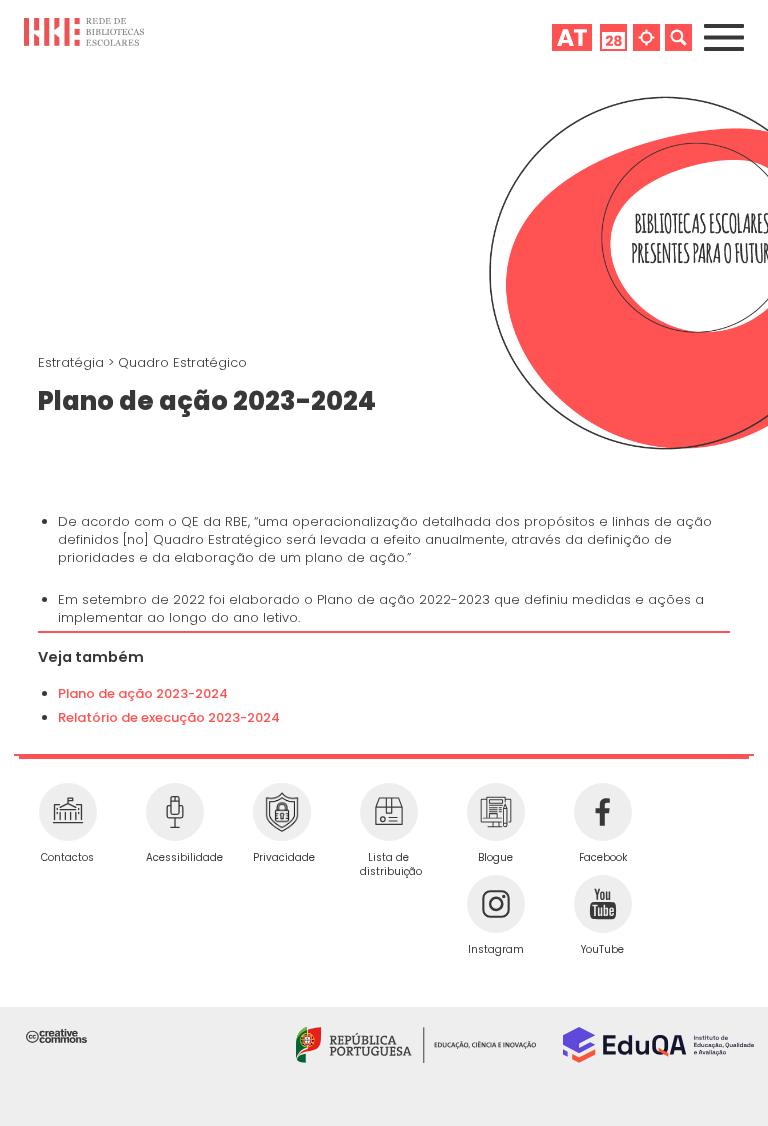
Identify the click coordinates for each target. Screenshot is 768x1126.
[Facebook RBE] (602, 812)
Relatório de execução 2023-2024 (169, 717)
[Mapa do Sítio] (646, 37)
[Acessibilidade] (174, 812)
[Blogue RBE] (495, 812)
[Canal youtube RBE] (602, 904)
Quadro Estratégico (182, 362)
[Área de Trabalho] (572, 37)
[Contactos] (67, 812)
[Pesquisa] (678, 37)
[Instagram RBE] (495, 904)
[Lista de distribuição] (388, 812)
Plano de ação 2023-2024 (143, 693)
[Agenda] (613, 37)
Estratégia (73, 362)
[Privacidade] (281, 812)
